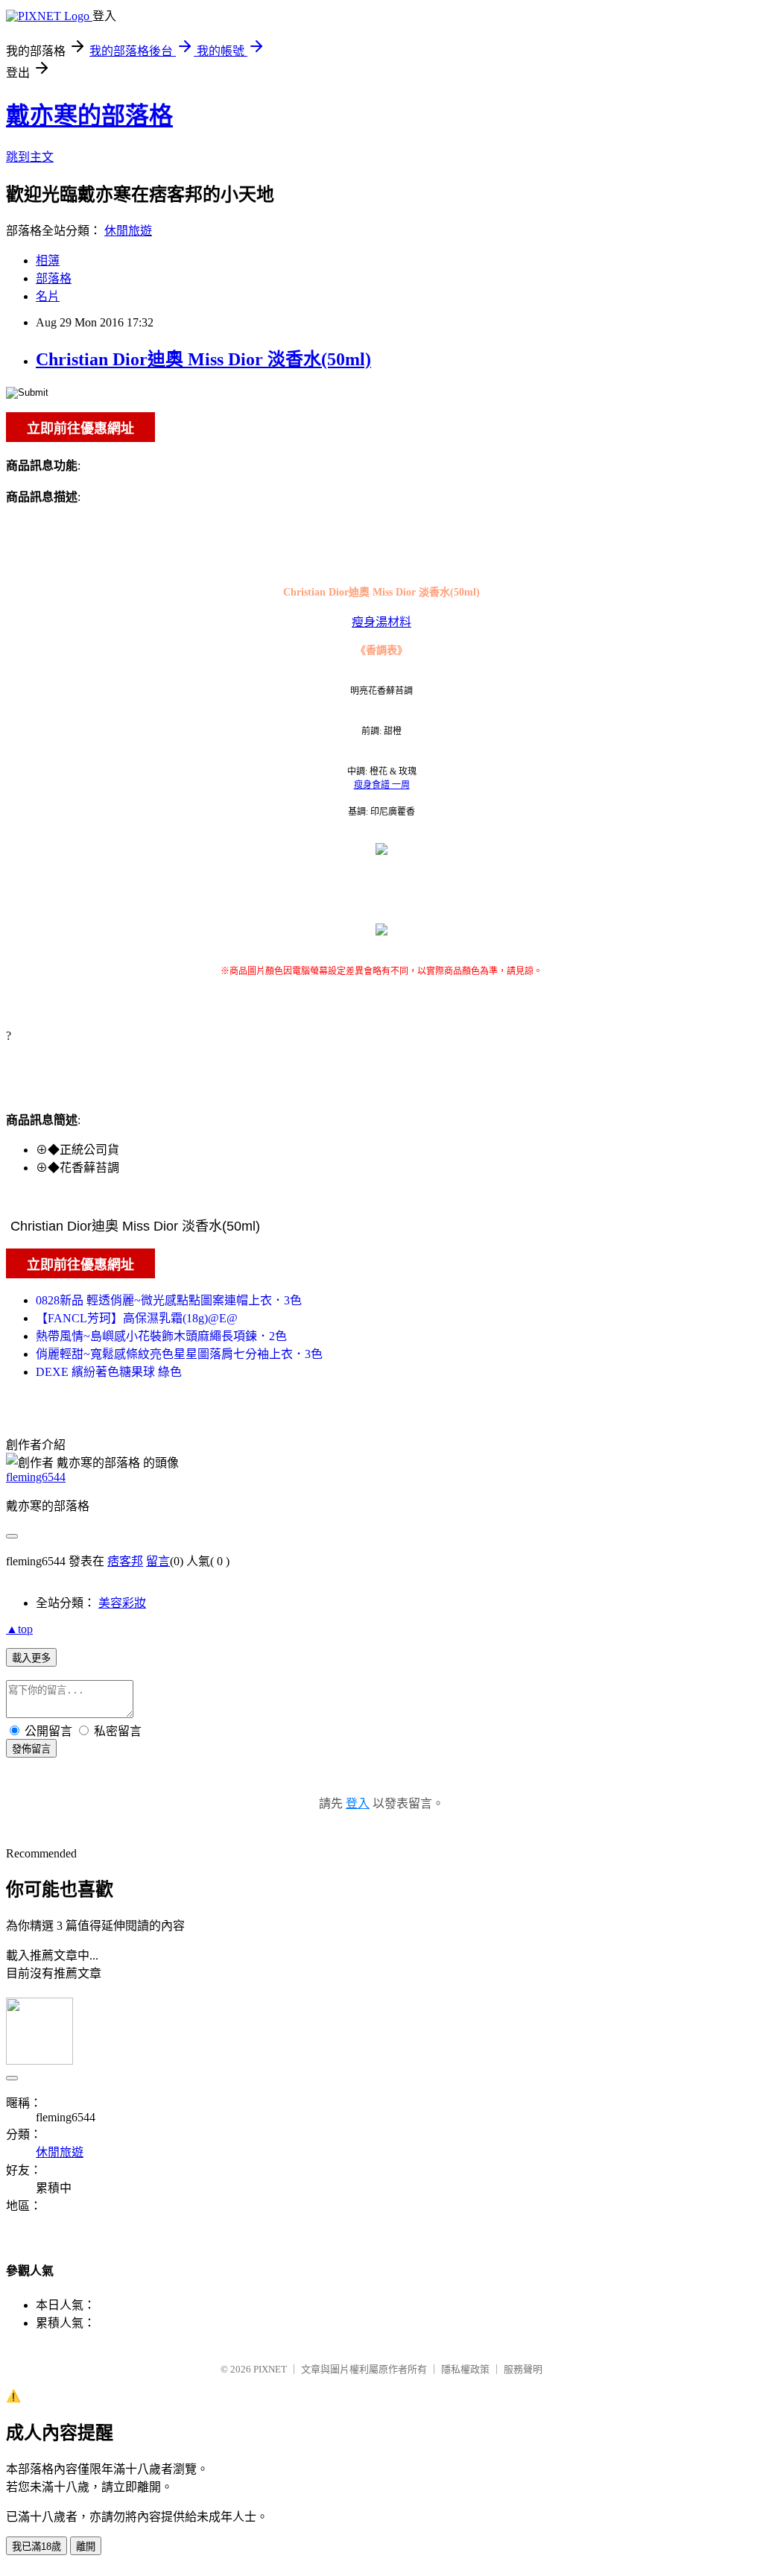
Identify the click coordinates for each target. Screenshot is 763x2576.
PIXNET (270, 2369)
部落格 (54, 278)
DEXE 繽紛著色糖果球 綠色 (109, 1372)
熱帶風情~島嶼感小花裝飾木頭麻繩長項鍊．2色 (161, 1336)
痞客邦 (125, 1561)
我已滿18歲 (37, 2547)
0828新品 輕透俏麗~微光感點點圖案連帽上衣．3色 (169, 1300)
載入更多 (31, 1658)
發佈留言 (31, 1749)
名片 (48, 296)
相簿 (48, 261)
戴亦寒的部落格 (89, 116)
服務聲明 (523, 2369)
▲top (19, 1629)
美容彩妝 (122, 1603)
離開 (86, 2547)
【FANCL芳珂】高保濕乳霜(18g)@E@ (137, 1318)
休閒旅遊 (128, 231)
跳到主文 (30, 157)
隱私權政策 (465, 2369)
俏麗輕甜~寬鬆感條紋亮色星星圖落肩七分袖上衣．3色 (179, 1354)
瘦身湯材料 (381, 622)
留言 (158, 1561)
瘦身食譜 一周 (382, 785)
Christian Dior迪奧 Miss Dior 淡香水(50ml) (203, 359)
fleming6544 (36, 1477)
